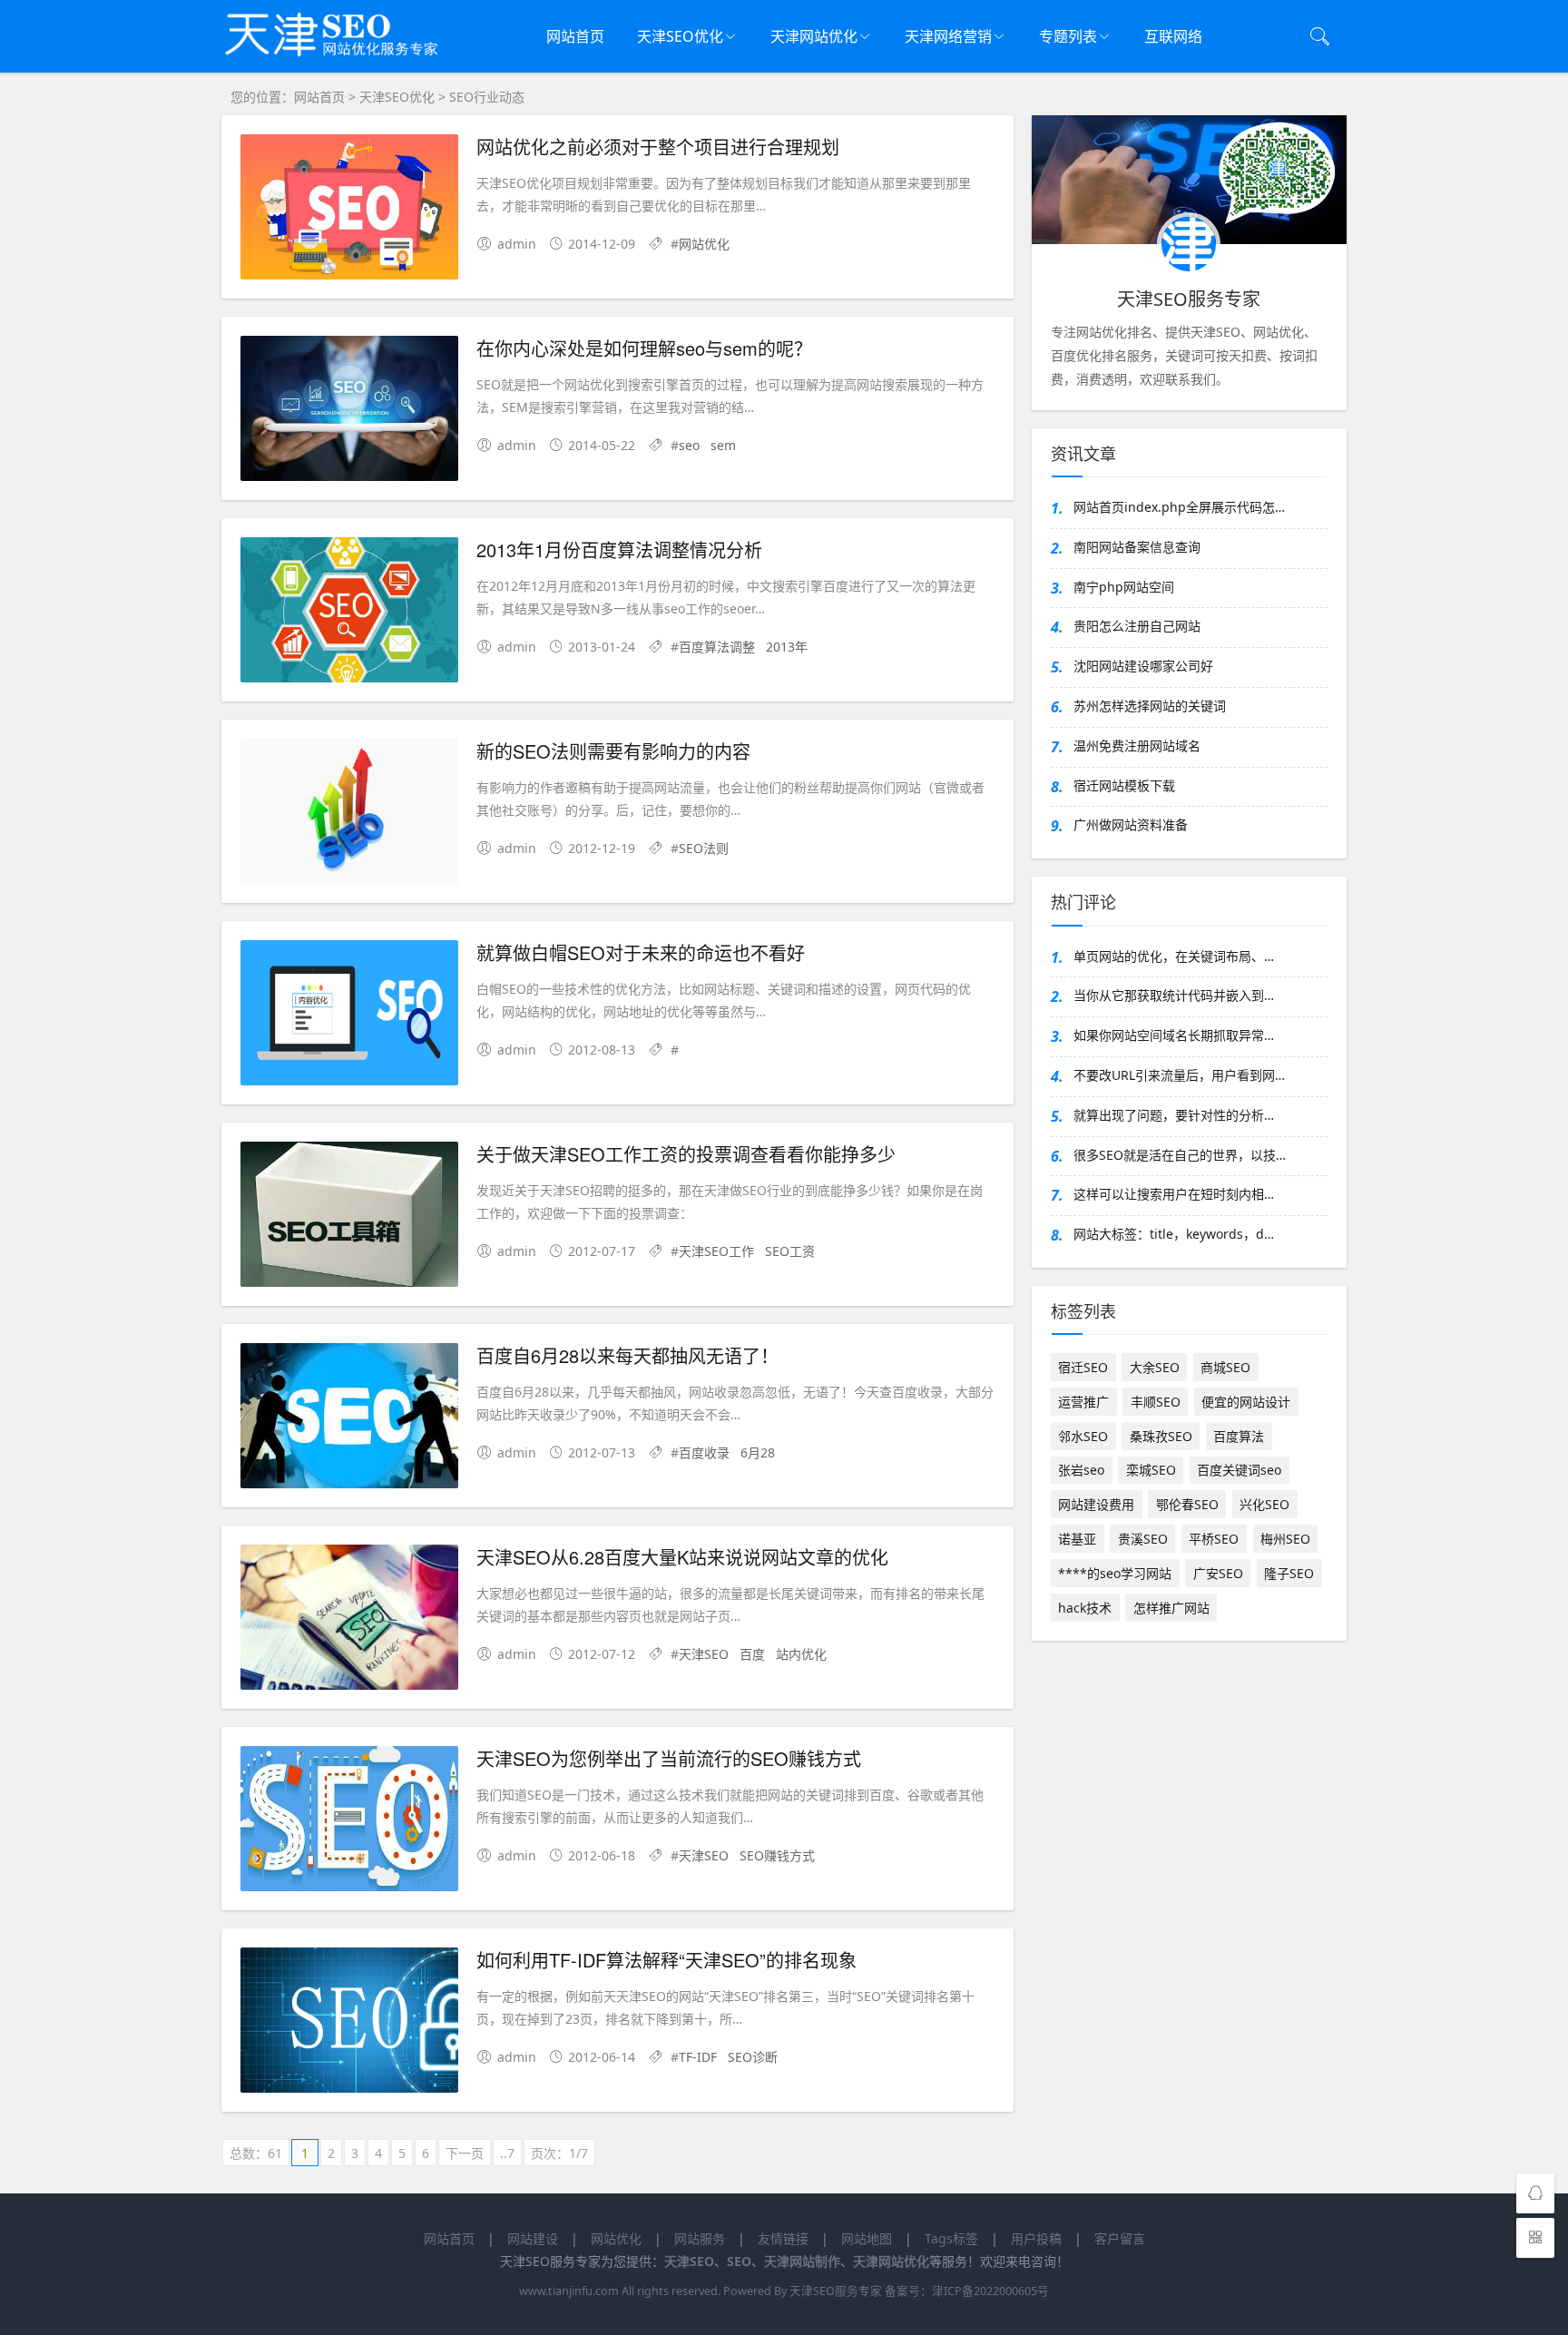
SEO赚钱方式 (777, 1855)
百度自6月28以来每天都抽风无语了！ (627, 1355)
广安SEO (1218, 1573)
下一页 (465, 2153)
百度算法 (1239, 1436)
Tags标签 (951, 2238)
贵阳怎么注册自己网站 (1137, 626)
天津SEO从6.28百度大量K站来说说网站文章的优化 (682, 1557)
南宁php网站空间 (1124, 587)
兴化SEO (1264, 1504)
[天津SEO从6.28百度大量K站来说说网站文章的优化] (349, 1620)
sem (723, 445)
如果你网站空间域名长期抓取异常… (1174, 1035)
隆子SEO (1289, 1573)
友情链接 (783, 2238)
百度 (752, 1654)
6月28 (758, 1452)
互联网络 (1173, 36)
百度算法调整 (717, 647)
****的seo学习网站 (1115, 1573)
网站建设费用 (1096, 1504)
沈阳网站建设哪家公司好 (1143, 666)
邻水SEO (1083, 1436)
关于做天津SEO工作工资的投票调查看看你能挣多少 (686, 1154)
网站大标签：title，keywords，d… (1174, 1234)
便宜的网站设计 (1246, 1402)
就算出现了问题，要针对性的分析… (1174, 1115)
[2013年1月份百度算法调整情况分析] (349, 613)
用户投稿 (1036, 2238)
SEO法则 (704, 848)
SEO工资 (790, 1251)
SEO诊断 (753, 2057)
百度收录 (704, 1452)
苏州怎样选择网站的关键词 (1150, 706)
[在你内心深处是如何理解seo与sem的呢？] (349, 412)
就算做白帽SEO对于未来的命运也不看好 (641, 952)
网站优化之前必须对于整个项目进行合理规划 (658, 147)
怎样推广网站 (1171, 1608)
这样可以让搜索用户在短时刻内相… (1174, 1194)
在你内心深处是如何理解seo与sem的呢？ (644, 348)
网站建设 (533, 2238)
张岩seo (1081, 1470)
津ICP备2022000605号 (990, 2291)
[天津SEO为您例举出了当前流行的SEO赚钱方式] (349, 1822)
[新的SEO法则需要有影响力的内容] (349, 814)
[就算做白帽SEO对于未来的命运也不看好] (349, 1016)
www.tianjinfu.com (569, 2291)
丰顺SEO (1156, 1402)
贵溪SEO (1143, 1539)
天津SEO (704, 1654)
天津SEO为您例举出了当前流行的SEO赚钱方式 (669, 1758)
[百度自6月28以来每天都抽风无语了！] (349, 1419)
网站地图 (867, 2238)
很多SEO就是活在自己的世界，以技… (1180, 1155)
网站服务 (700, 2238)
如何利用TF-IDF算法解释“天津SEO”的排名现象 (666, 1960)
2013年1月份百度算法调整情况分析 (619, 549)
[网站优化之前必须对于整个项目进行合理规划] (349, 210)
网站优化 (704, 244)
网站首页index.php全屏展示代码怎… (1179, 507)
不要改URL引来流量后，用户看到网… (1179, 1075)
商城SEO (1225, 1367)
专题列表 (1068, 36)
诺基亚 (1077, 1539)
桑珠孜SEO (1161, 1436)
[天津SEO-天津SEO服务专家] (344, 63)
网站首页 (575, 36)
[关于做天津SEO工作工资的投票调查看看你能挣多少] (349, 1217)
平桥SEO (1214, 1539)
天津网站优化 (814, 36)
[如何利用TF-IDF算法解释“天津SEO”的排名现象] (349, 2023)
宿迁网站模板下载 (1124, 785)
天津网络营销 (948, 36)
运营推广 (1083, 1402)
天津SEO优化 (680, 36)
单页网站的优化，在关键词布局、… (1174, 956)
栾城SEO (1151, 1470)
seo (689, 445)
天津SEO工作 (716, 1251)
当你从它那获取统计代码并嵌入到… (1174, 995)
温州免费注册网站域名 (1137, 746)
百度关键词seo (1239, 1470)
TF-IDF (698, 2057)
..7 (507, 2153)
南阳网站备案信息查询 (1137, 547)
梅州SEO (1285, 1539)
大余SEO (1155, 1367)
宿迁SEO (1083, 1367)
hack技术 (1085, 1608)
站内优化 (801, 1654)
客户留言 (1120, 2238)
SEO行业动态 (487, 97)
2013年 (787, 647)
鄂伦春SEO (1187, 1504)
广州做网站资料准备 (1131, 824)
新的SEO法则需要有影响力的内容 (613, 751)
